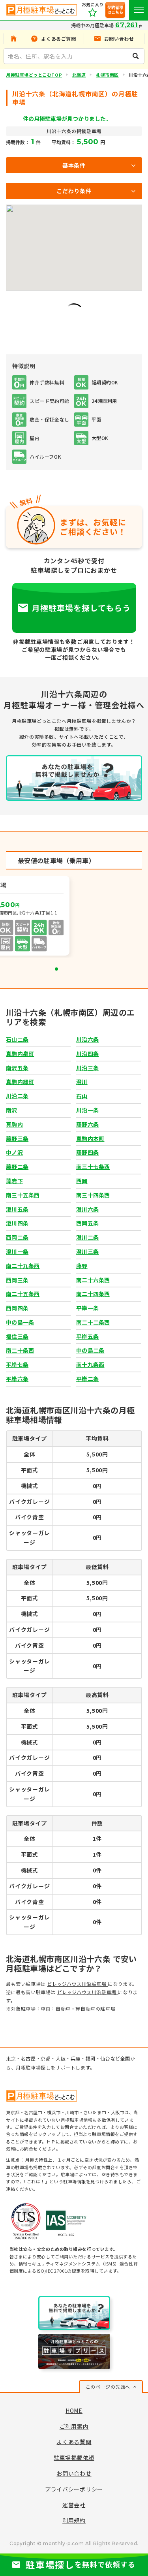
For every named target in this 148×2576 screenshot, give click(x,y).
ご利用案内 (74, 2426)
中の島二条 (90, 1350)
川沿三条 (87, 1068)
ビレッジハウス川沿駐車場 (77, 1984)
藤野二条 (17, 1167)
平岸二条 (87, 1379)
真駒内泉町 (20, 1054)
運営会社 (74, 2505)
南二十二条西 (93, 1322)
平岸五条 (87, 1336)
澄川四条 (17, 1223)
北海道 (79, 75)
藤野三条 (17, 1138)
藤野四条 (87, 1152)
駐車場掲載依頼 (74, 2457)
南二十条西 (20, 1350)
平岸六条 (17, 1379)
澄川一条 (17, 1251)
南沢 (12, 1110)
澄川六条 (87, 1209)
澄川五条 (17, 1209)
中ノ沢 (14, 1152)
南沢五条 (17, 1068)
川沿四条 (87, 1054)
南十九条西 (90, 1364)
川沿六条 (87, 1039)
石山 (82, 1096)
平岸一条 (87, 1308)
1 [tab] (56, 969)
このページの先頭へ (108, 2387)
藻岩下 (14, 1181)
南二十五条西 (23, 1294)
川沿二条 (17, 1096)
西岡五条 (87, 1223)
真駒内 (14, 1124)
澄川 (82, 1082)
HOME (74, 2410)
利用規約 (74, 2520)
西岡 (82, 1181)
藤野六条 (87, 1124)
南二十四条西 (93, 1294)
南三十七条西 (93, 1167)
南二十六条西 (93, 1280)
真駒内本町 (90, 1138)
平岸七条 (17, 1364)
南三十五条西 (23, 1195)
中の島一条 (20, 1322)
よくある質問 (74, 2442)
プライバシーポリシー (74, 2489)
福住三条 (17, 1336)
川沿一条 (87, 1110)
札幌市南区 (107, 75)
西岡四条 (17, 1308)
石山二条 (17, 1039)
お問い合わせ (74, 2473)
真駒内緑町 (20, 1082)
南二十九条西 (23, 1266)
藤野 (82, 1266)
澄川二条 (87, 1237)
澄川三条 (87, 1251)
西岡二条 (17, 1237)
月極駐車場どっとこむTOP (34, 75)
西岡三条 (17, 1280)
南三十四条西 (93, 1195)
